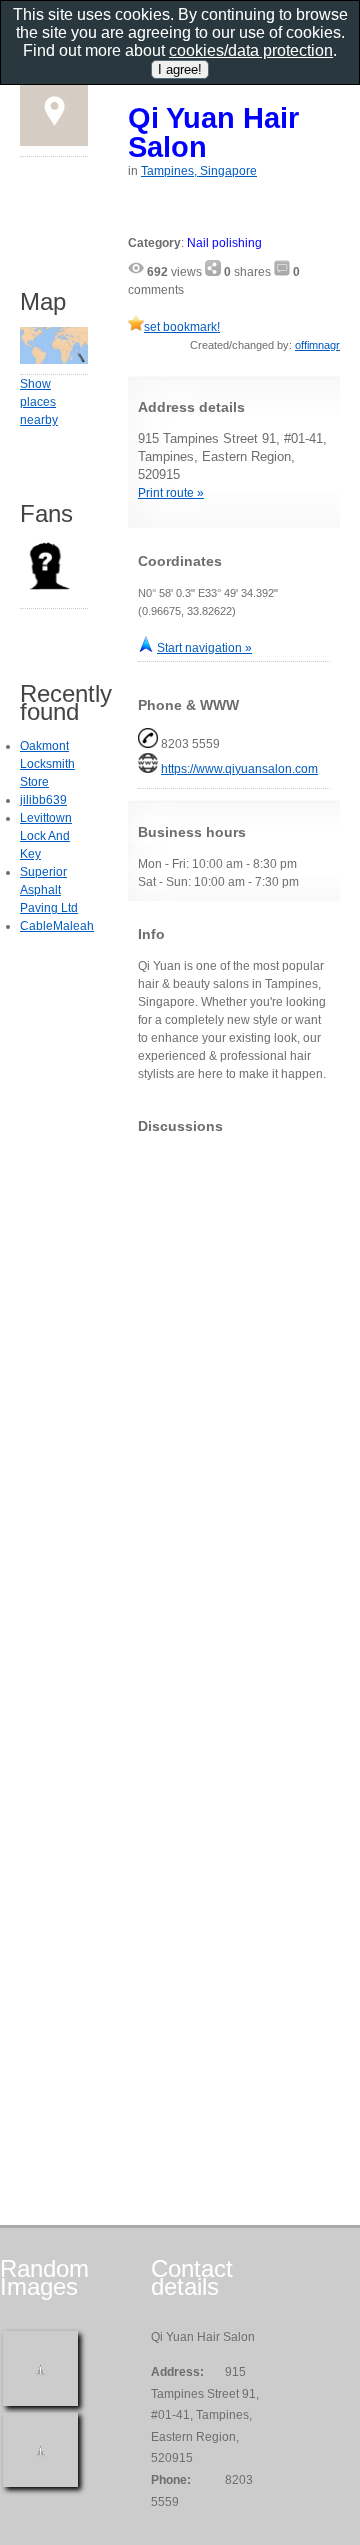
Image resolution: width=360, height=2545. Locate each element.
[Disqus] (234, 1399)
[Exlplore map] (54, 360)
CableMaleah (57, 926)
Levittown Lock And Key (46, 836)
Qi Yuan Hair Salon (213, 132)
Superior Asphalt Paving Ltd (49, 890)
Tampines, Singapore (199, 171)
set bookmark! (182, 327)
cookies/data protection (251, 50)
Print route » (171, 493)
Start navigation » (204, 648)
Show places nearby (39, 402)
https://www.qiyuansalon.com (239, 769)
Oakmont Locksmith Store (47, 764)
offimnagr (317, 345)
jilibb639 (43, 800)
